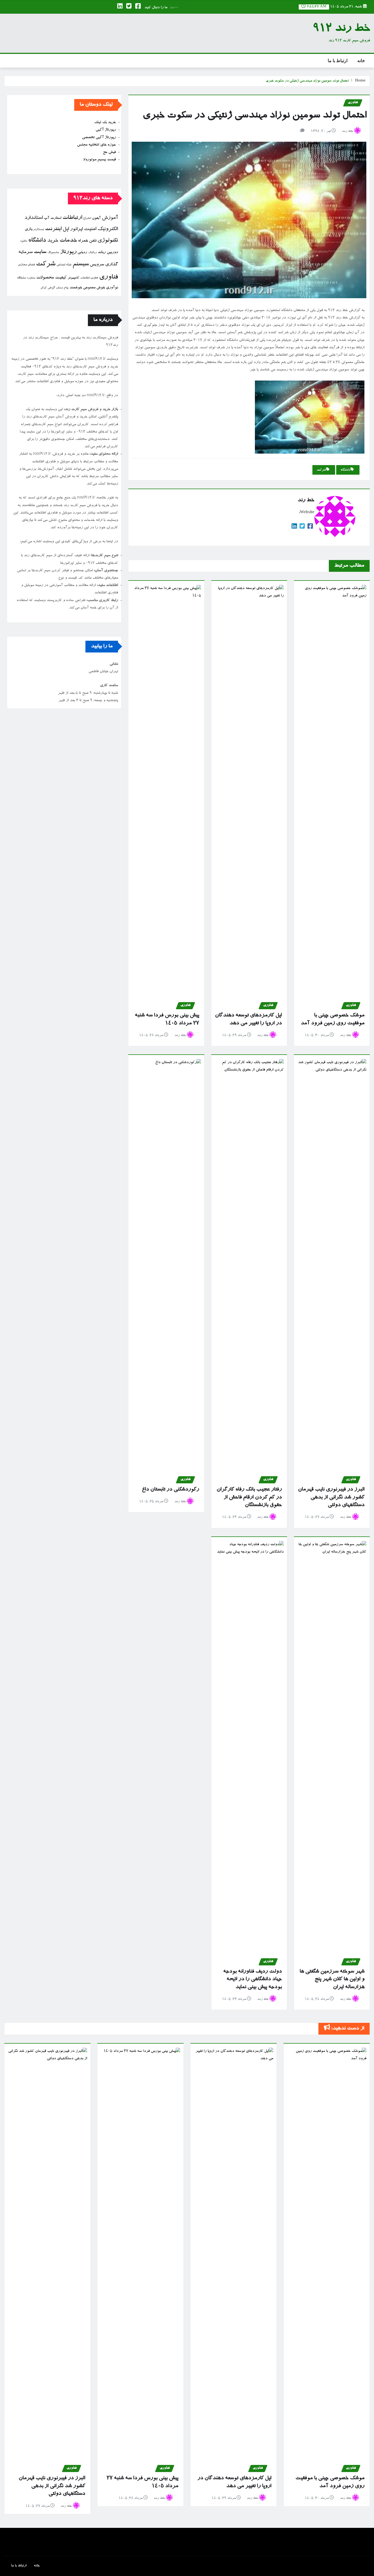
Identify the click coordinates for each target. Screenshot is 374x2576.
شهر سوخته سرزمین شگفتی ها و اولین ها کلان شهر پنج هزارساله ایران (332, 1979)
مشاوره (31, 278)
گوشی (51, 288)
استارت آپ (53, 218)
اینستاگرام (39, 230)
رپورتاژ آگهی (106, 130)
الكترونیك (108, 229)
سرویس (97, 265)
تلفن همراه (87, 241)
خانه (361, 61)
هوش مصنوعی (94, 288)
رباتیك (92, 253)
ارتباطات (72, 218)
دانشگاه (346, 470)
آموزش (110, 218)
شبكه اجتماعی (64, 265)
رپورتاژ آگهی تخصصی (99, 138)
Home (360, 81)
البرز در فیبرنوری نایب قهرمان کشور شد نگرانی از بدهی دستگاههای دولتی (331, 1497)
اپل (66, 229)
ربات (102, 253)
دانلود (24, 241)
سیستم (81, 265)
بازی (28, 230)
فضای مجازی (26, 265)
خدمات (68, 241)
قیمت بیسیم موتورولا (100, 160)
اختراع (87, 218)
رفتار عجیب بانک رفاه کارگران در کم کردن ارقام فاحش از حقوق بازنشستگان (249, 1497)
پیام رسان (62, 288)
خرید (53, 241)
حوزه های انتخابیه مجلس (96, 145)
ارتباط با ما (338, 61)
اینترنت (53, 229)
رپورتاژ (68, 252)
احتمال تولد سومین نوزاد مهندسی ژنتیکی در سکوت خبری (307, 81)
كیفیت (61, 278)
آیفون (96, 218)
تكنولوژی (108, 241)
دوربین (112, 253)
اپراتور (76, 230)
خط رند (347, 131)
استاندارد (34, 218)
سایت (40, 252)
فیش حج (109, 152)
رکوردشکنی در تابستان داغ (170, 1490)
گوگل (44, 288)
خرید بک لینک (105, 123)
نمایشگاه (21, 278)
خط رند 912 (341, 29)
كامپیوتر (73, 278)
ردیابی (82, 253)
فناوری (109, 278)
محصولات (45, 278)
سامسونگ (53, 253)
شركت (321, 470)
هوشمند (76, 288)
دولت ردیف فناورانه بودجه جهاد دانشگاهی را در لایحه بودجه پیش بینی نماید (252, 1979)
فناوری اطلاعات (89, 278)
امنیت (90, 229)
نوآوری (112, 288)
